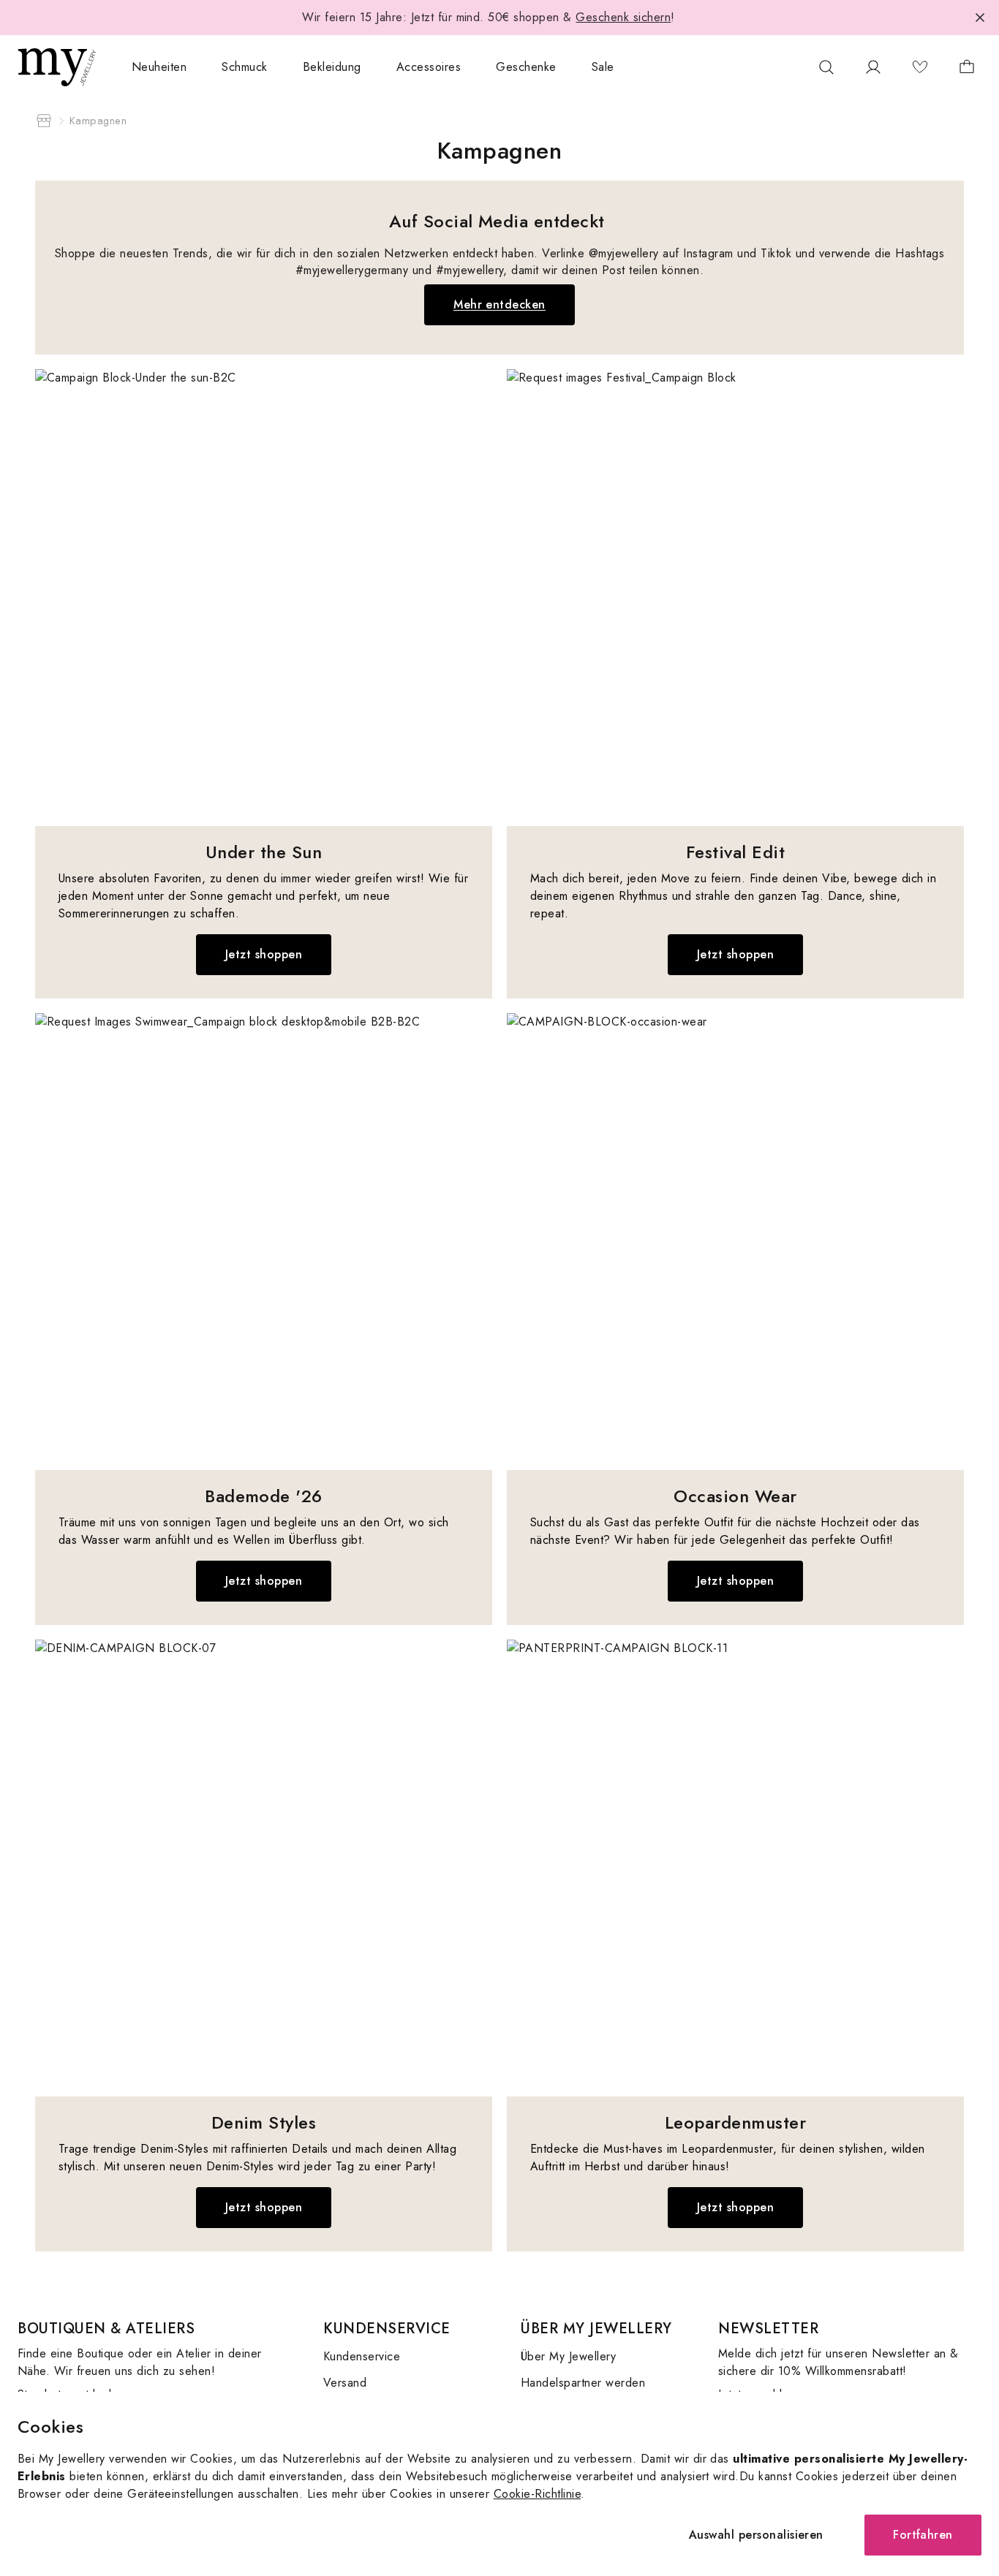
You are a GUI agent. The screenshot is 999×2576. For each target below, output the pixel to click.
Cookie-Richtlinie (537, 2494)
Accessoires (429, 67)
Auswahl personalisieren (756, 2535)
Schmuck (244, 67)
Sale (603, 67)
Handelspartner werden (583, 2383)
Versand (345, 2383)
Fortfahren (923, 2535)
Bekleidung (332, 67)
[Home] (44, 121)
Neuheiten (159, 67)
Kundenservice (362, 2356)
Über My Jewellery (568, 2356)
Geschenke (526, 67)
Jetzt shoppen (264, 954)
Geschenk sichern (623, 17)
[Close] (980, 18)
